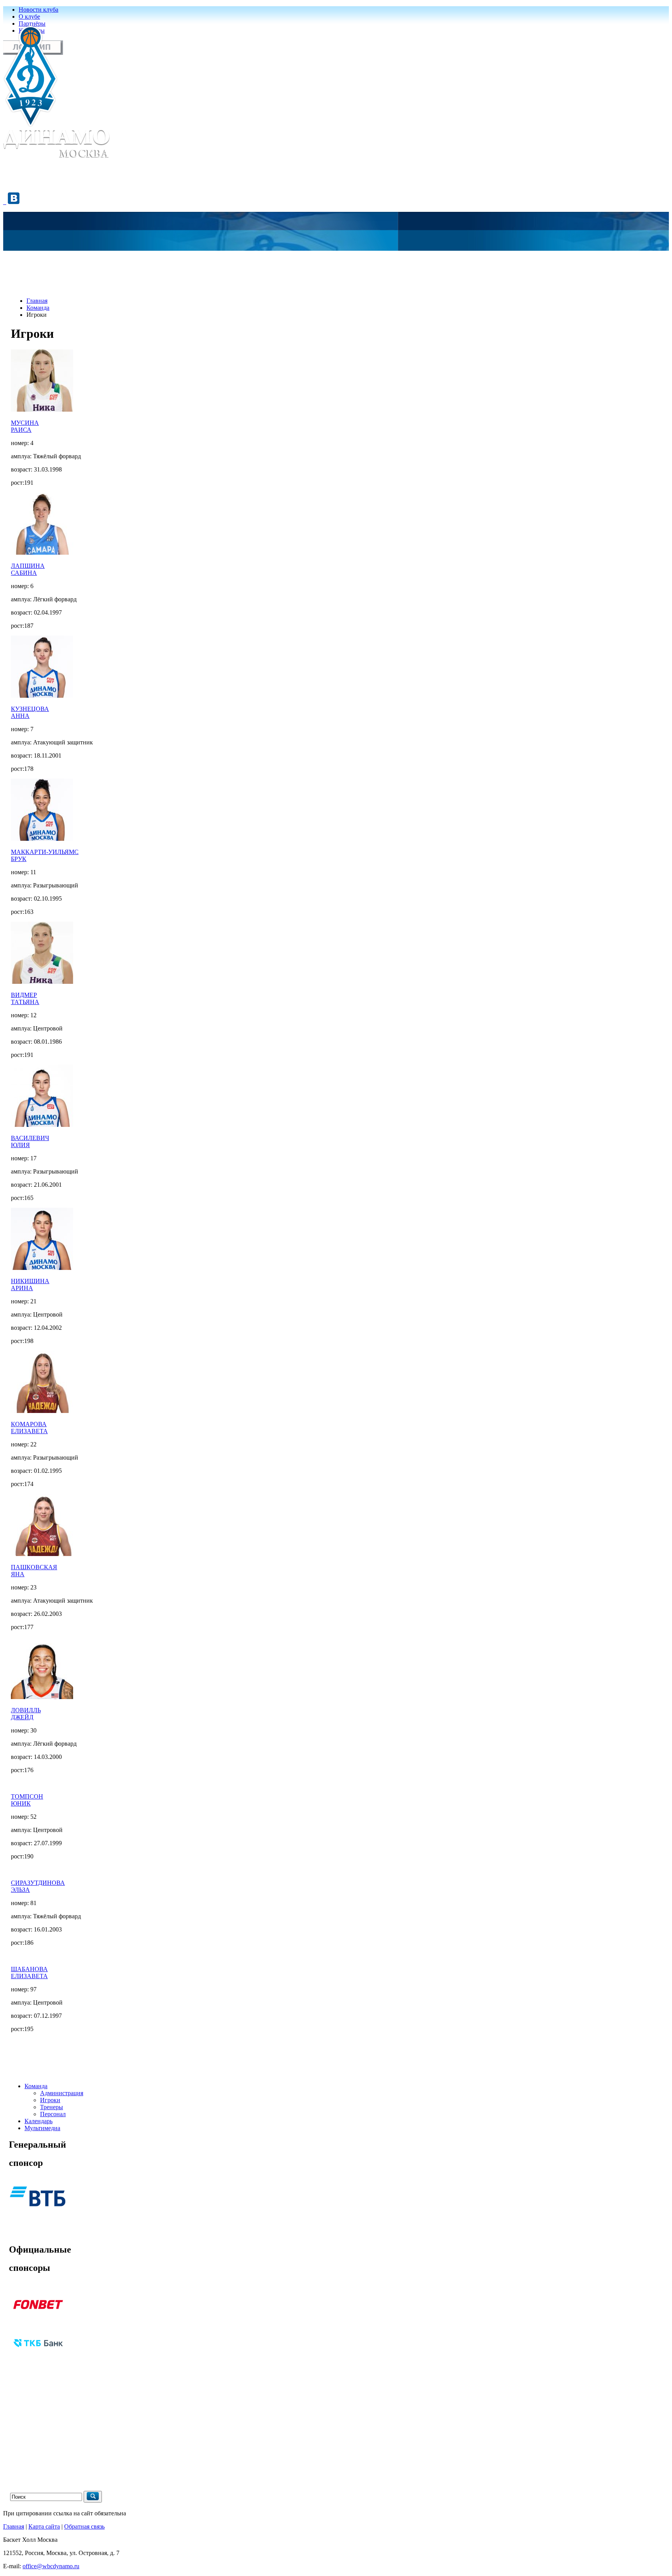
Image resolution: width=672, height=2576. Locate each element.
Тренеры (52, 2107)
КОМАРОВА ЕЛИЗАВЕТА (29, 1428)
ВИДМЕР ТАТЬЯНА (25, 998)
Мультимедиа (42, 2128)
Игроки (50, 2100)
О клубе (29, 17)
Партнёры (32, 24)
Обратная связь (84, 2526)
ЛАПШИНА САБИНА (28, 569)
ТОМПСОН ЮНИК (27, 1800)
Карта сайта (44, 2526)
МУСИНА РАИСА (25, 426)
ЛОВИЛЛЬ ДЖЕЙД (26, 1714)
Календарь (38, 2121)
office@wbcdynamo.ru (51, 2566)
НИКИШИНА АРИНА (30, 1285)
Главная (37, 301)
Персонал (53, 2114)
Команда (38, 308)
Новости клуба (38, 10)
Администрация (62, 2093)
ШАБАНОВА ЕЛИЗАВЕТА (29, 1973)
